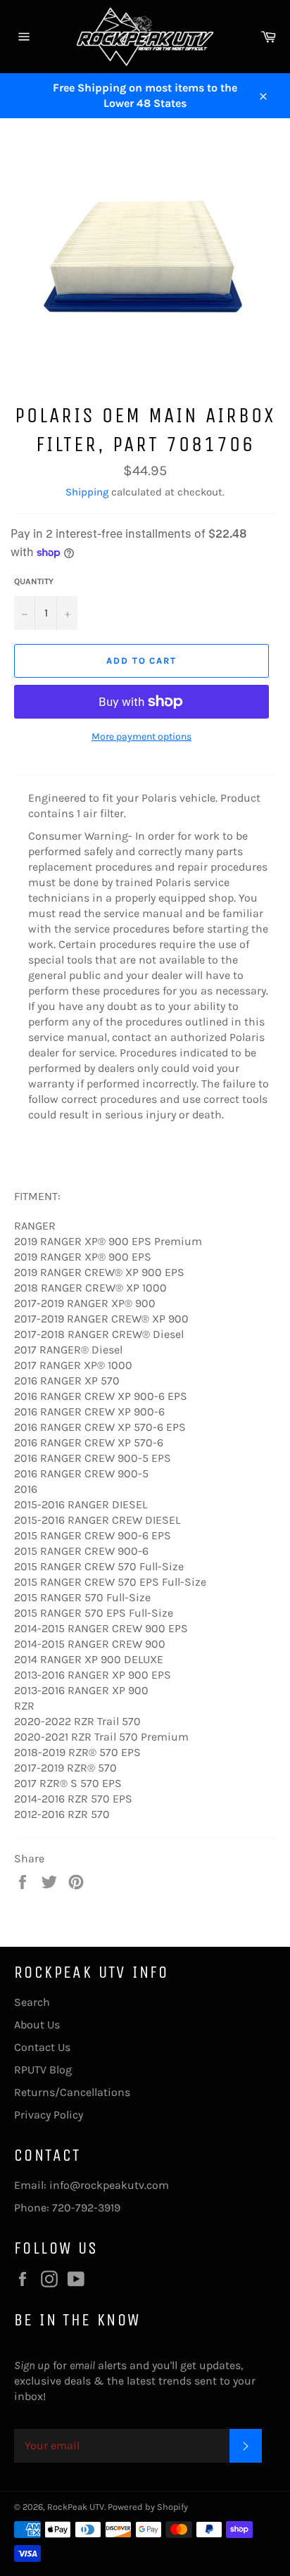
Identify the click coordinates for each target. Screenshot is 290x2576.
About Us (37, 2025)
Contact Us (42, 2047)
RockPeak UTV (76, 2507)
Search (32, 2002)
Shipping (87, 492)
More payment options (141, 737)
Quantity (34, 581)
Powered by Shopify (148, 2507)
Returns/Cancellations (72, 2092)
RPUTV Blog (43, 2070)
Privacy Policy (49, 2115)
